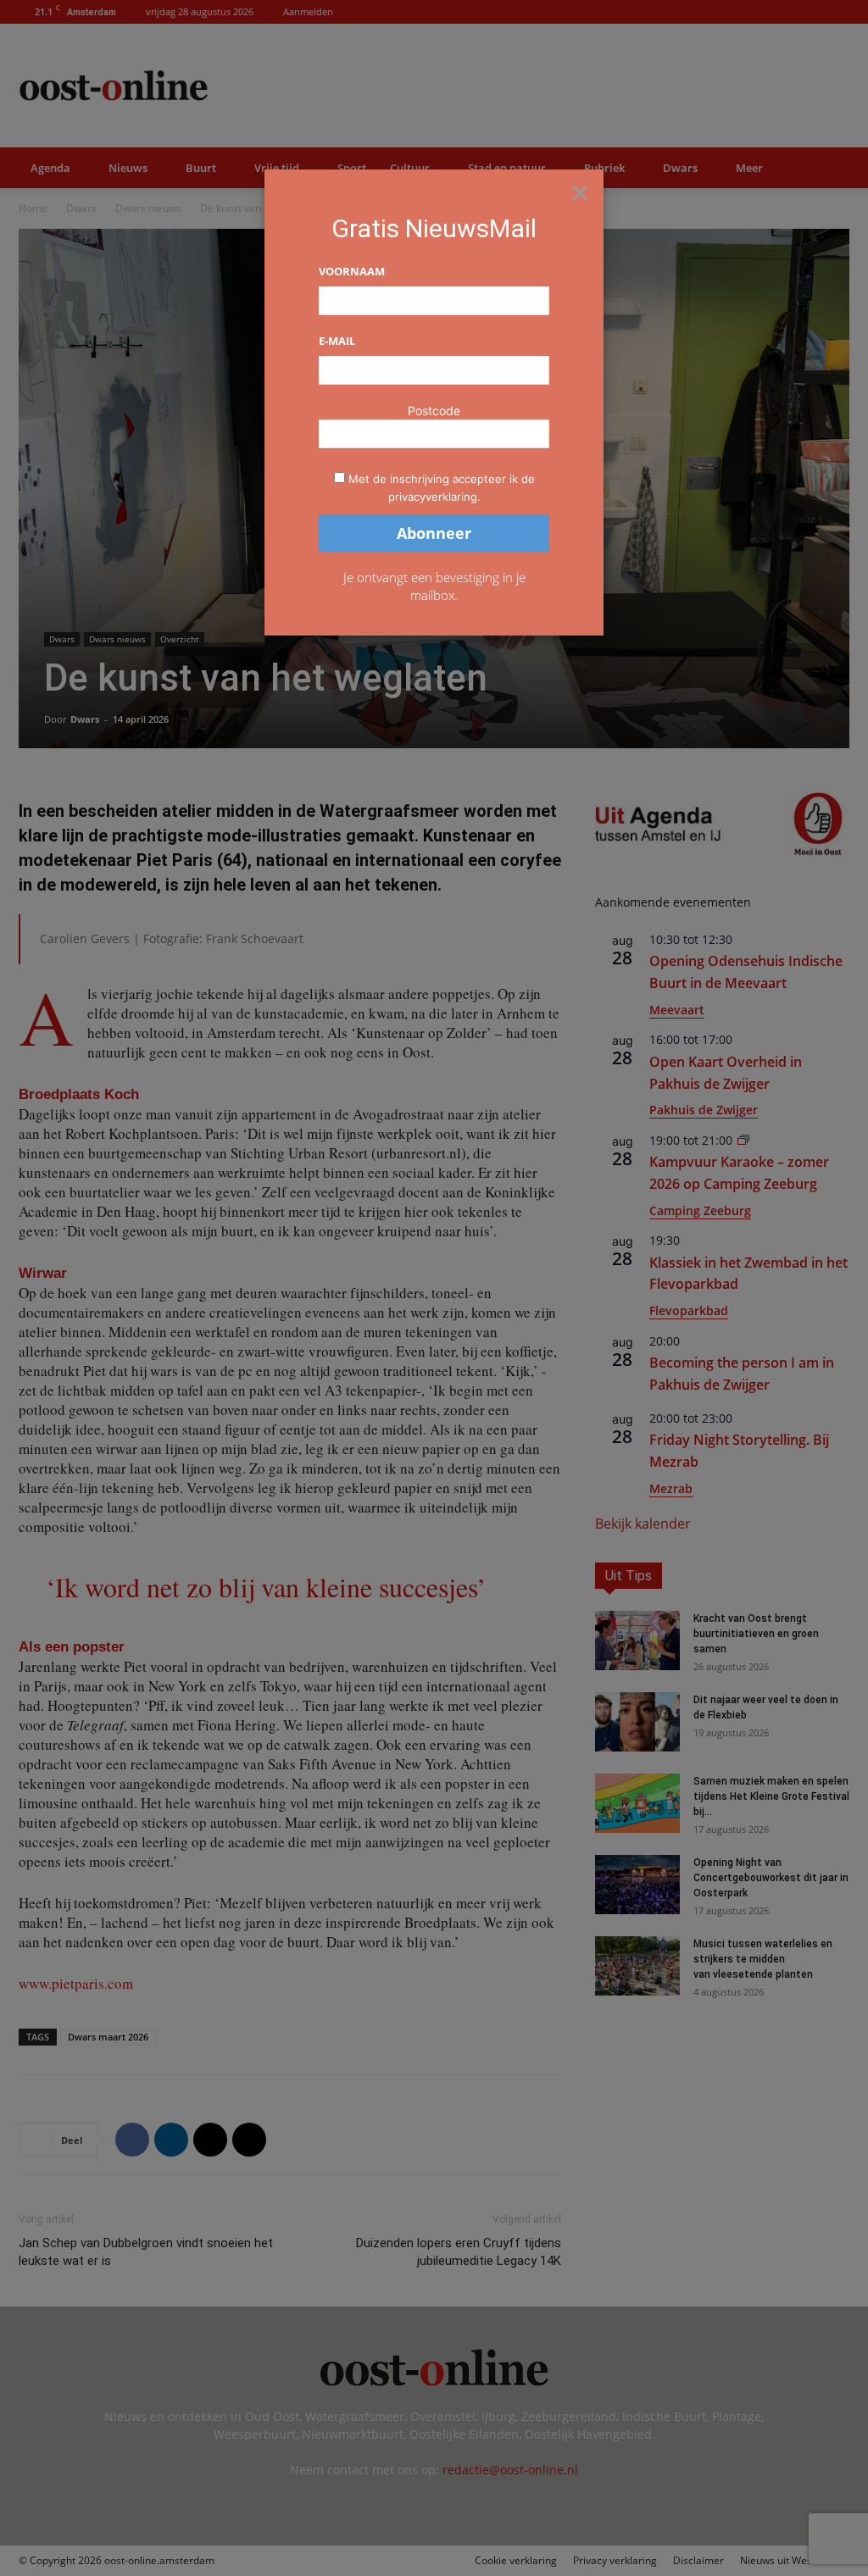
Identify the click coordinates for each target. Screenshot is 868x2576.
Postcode (434, 411)
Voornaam (352, 271)
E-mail (337, 341)
